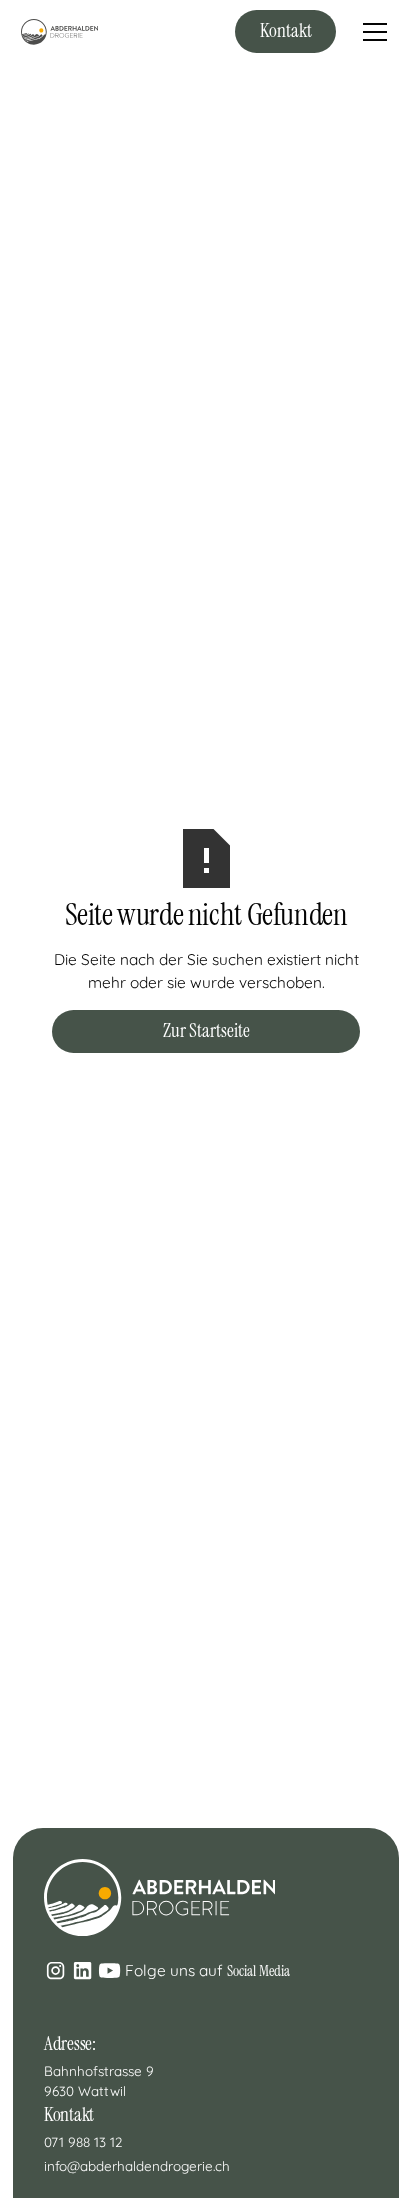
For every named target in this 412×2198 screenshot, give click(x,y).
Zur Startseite (206, 1031)
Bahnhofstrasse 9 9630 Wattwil (101, 2080)
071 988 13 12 (83, 2141)
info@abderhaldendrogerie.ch (137, 2165)
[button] (371, 32)
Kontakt (286, 31)
